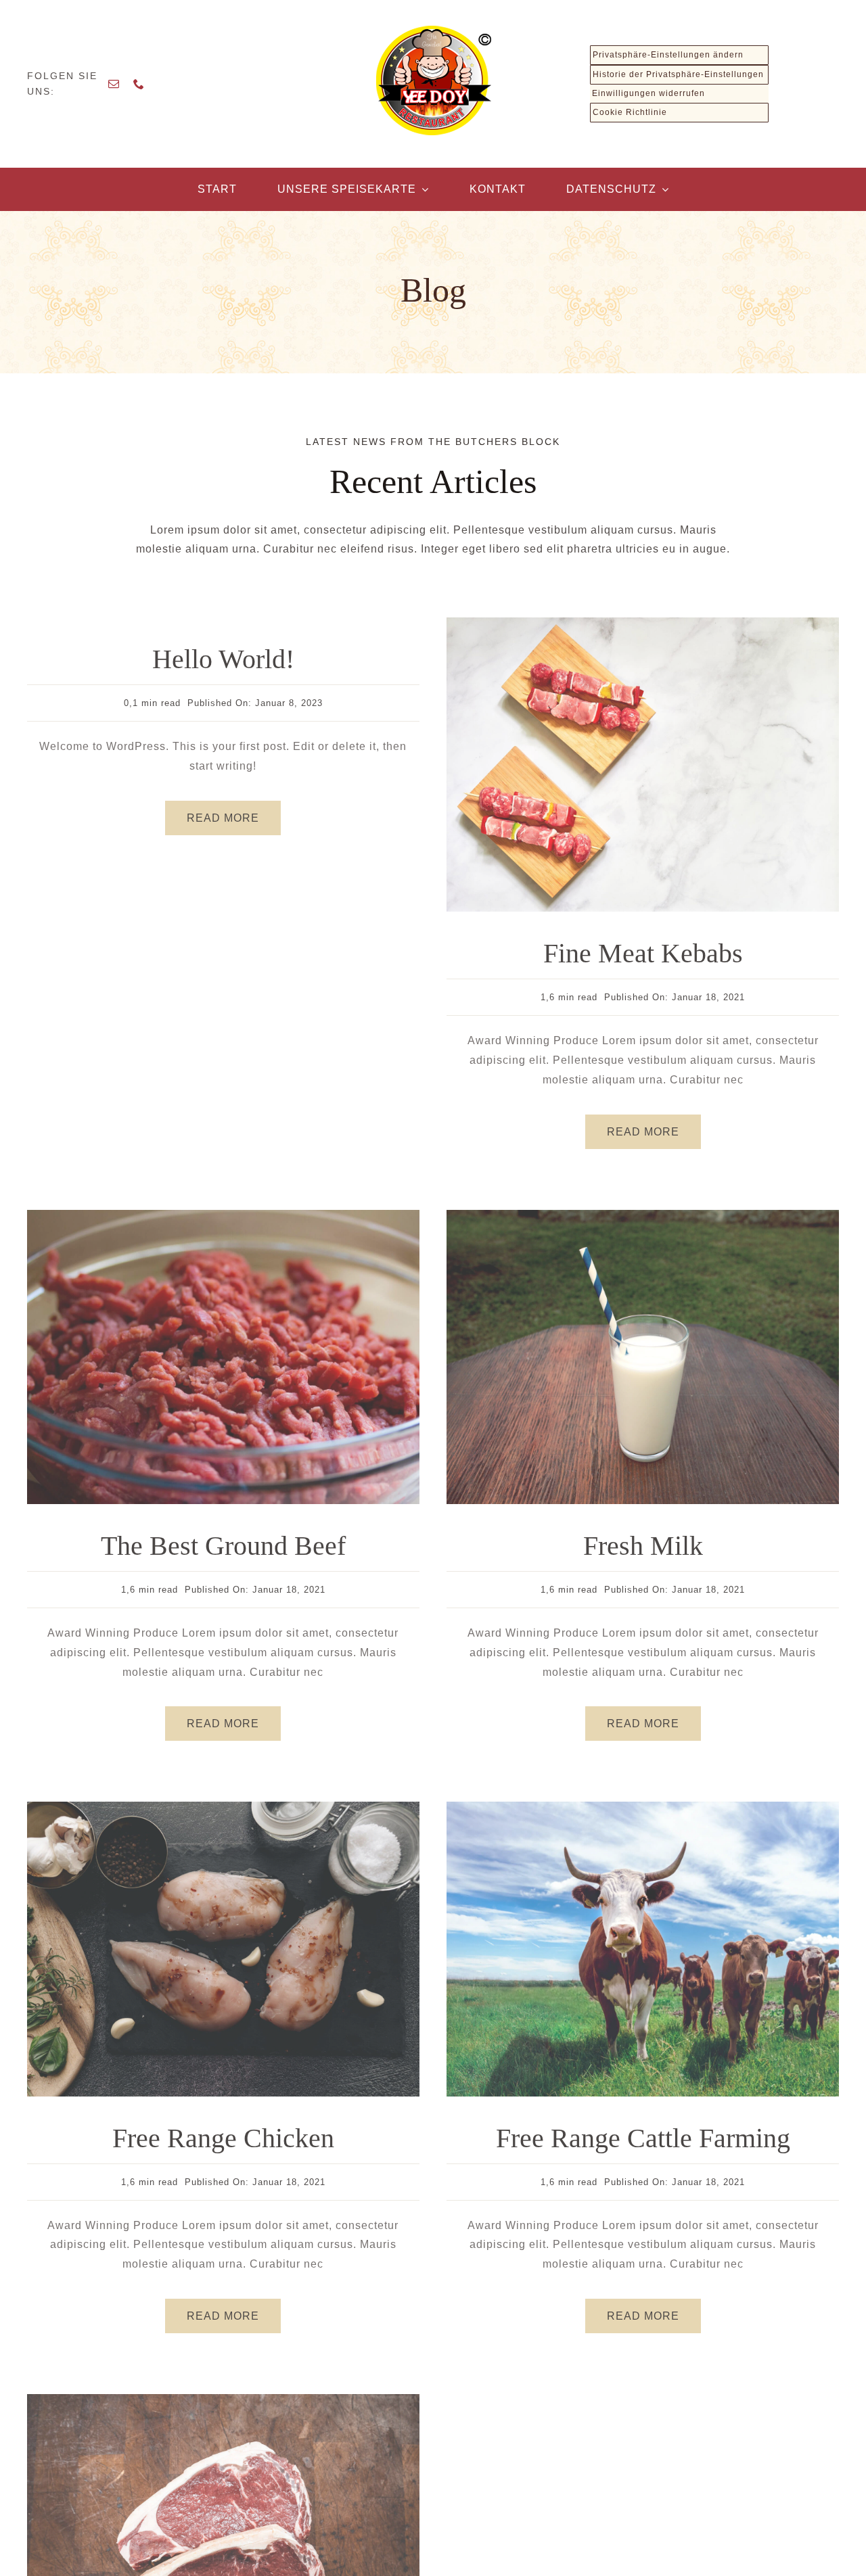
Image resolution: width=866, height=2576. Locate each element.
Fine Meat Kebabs (643, 953)
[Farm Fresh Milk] (643, 1215)
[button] (679, 55)
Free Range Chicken (223, 2138)
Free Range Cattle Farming (643, 2138)
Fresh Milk (643, 1546)
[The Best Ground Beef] (223, 1215)
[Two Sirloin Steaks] (223, 2399)
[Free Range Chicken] (223, 1807)
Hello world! (223, 659)
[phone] (139, 84)
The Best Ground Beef (223, 1546)
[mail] (114, 84)
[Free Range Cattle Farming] (643, 1807)
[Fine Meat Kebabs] (643, 623)
